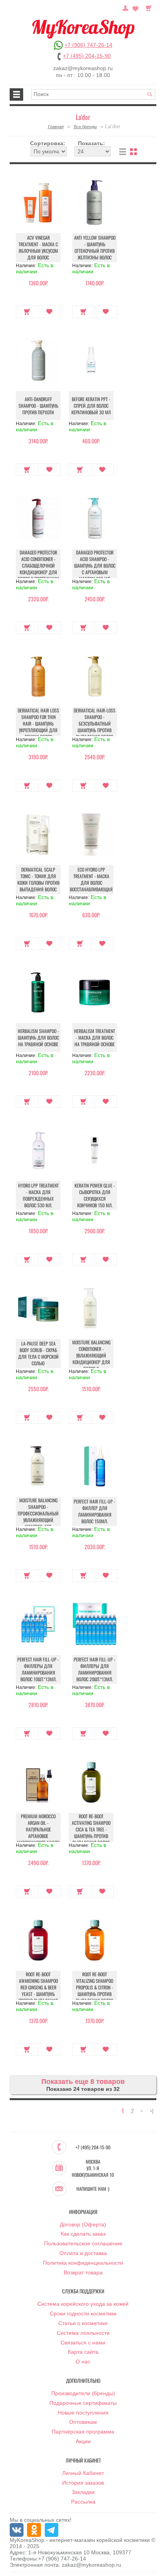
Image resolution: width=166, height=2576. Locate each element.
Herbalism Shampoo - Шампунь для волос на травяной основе (38, 1037)
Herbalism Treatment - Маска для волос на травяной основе (95, 1037)
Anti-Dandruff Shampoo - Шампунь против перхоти (38, 406)
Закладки (83, 2492)
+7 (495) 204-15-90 (87, 56)
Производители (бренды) (83, 2393)
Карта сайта (83, 2352)
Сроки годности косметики (83, 2313)
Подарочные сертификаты (83, 2403)
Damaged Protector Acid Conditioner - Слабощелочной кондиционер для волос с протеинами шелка (38, 569)
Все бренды (85, 127)
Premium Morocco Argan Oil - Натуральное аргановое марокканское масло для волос (38, 1833)
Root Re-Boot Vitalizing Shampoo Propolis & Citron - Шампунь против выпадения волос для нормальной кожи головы (95, 1994)
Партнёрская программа (83, 2432)
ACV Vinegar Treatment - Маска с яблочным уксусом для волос (38, 247)
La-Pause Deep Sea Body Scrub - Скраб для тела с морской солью (38, 1353)
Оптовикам (83, 2422)
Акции (83, 2441)
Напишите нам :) (93, 2189)
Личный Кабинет (83, 2473)
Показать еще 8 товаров (83, 2082)
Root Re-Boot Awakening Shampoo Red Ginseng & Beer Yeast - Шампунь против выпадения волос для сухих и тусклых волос (38, 1994)
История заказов (83, 2483)
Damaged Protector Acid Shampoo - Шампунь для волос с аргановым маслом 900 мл (95, 565)
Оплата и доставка (83, 2253)
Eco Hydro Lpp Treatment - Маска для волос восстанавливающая (91, 879)
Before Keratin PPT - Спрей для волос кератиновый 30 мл (91, 406)
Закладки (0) (136, 7)
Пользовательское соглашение (83, 2243)
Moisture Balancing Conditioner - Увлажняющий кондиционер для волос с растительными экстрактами (91, 1362)
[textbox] (93, 94)
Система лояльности (83, 2333)
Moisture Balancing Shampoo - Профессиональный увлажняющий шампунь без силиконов (38, 1517)
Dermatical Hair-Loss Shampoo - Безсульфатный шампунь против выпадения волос (95, 723)
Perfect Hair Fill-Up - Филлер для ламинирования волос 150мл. (95, 1511)
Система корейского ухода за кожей (83, 2304)
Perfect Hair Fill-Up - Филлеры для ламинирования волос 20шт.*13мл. (95, 1669)
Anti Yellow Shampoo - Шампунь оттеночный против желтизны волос (95, 247)
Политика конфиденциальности (83, 2263)
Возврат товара (83, 2272)
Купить (27, 312)
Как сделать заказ (83, 2234)
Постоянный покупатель (125, 7)
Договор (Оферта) (83, 2224)
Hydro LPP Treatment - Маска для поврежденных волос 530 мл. (38, 1195)
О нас (83, 2361)
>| (152, 2111)
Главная (56, 127)
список (123, 152)
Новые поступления (83, 2413)
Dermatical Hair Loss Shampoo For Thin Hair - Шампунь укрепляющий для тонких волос (38, 723)
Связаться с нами (83, 2343)
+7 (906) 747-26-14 (88, 45)
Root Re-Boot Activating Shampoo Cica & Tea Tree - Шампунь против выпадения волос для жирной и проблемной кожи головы (91, 1839)
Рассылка (83, 2502)
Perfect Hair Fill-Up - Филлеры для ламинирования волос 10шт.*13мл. (38, 1669)
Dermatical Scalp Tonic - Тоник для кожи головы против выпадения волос (38, 879)
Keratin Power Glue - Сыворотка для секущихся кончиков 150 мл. (95, 1195)
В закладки (50, 312)
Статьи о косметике (83, 2323)
